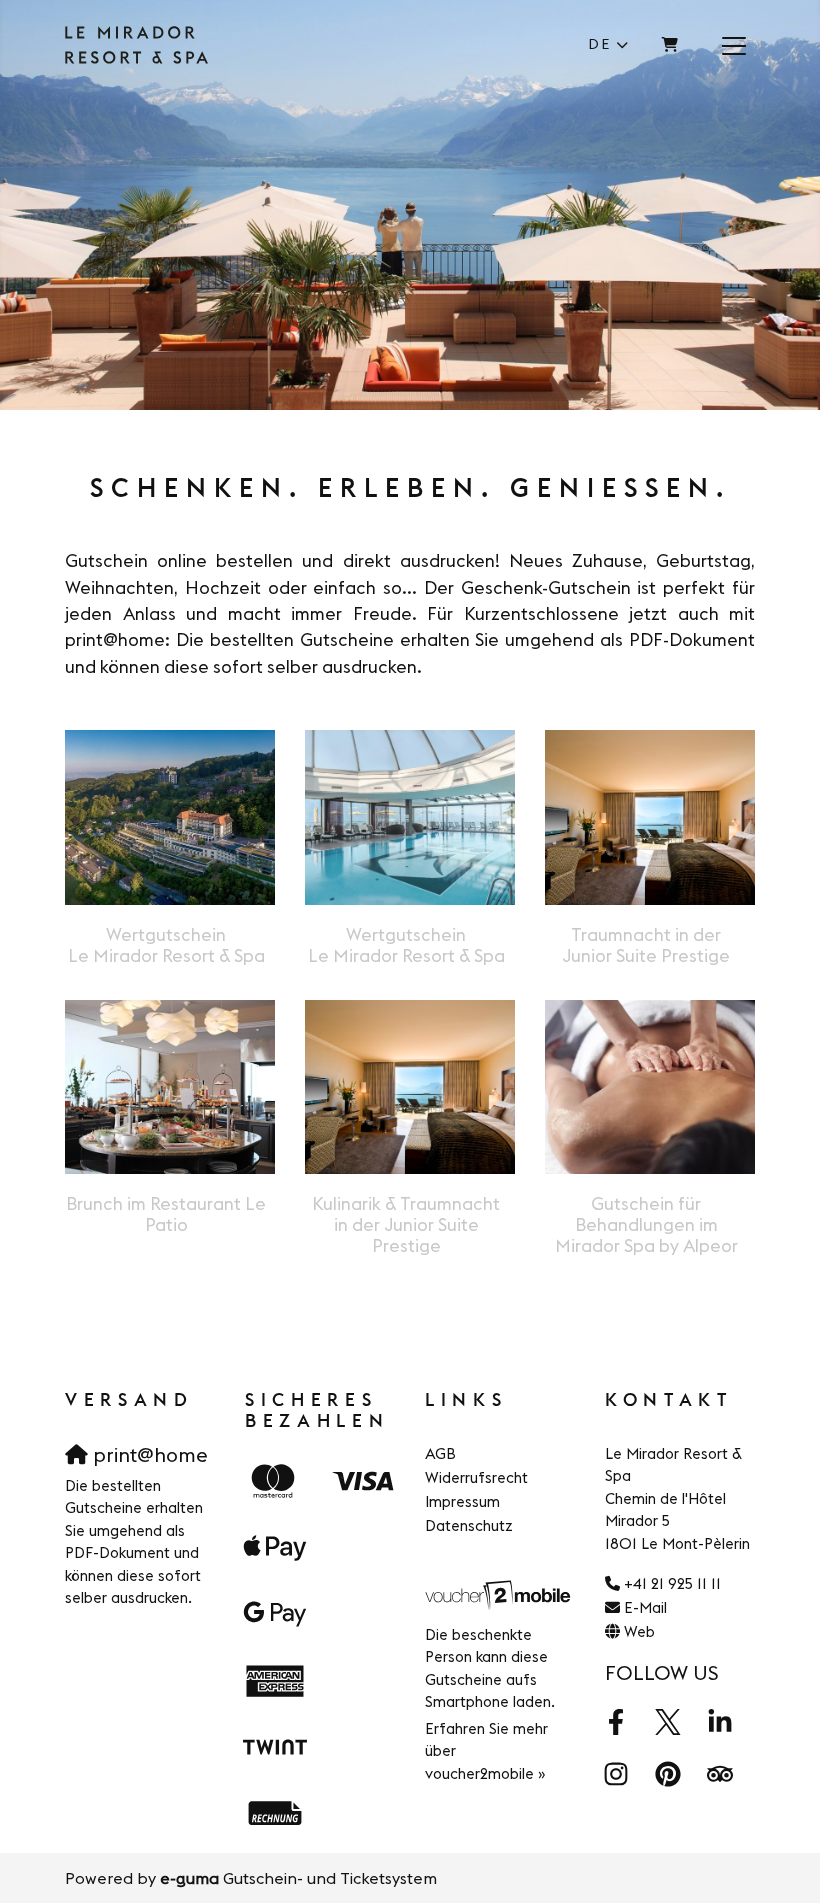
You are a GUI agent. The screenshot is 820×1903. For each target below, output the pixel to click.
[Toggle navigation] (734, 45)
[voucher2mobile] (500, 1593)
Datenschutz (469, 1525)
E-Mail (645, 1607)
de (600, 44)
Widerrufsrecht (476, 1477)
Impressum (462, 1501)
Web (639, 1631)
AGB (440, 1453)
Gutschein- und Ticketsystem (298, 1878)
